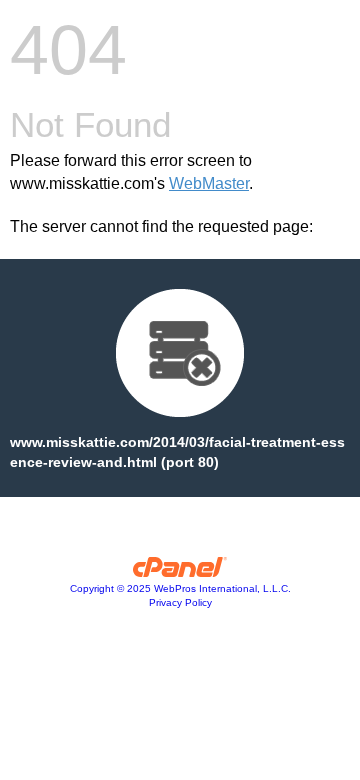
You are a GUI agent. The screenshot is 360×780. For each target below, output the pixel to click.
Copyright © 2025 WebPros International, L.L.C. (180, 588)
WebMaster (209, 183)
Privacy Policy (180, 602)
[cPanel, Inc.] (180, 572)
